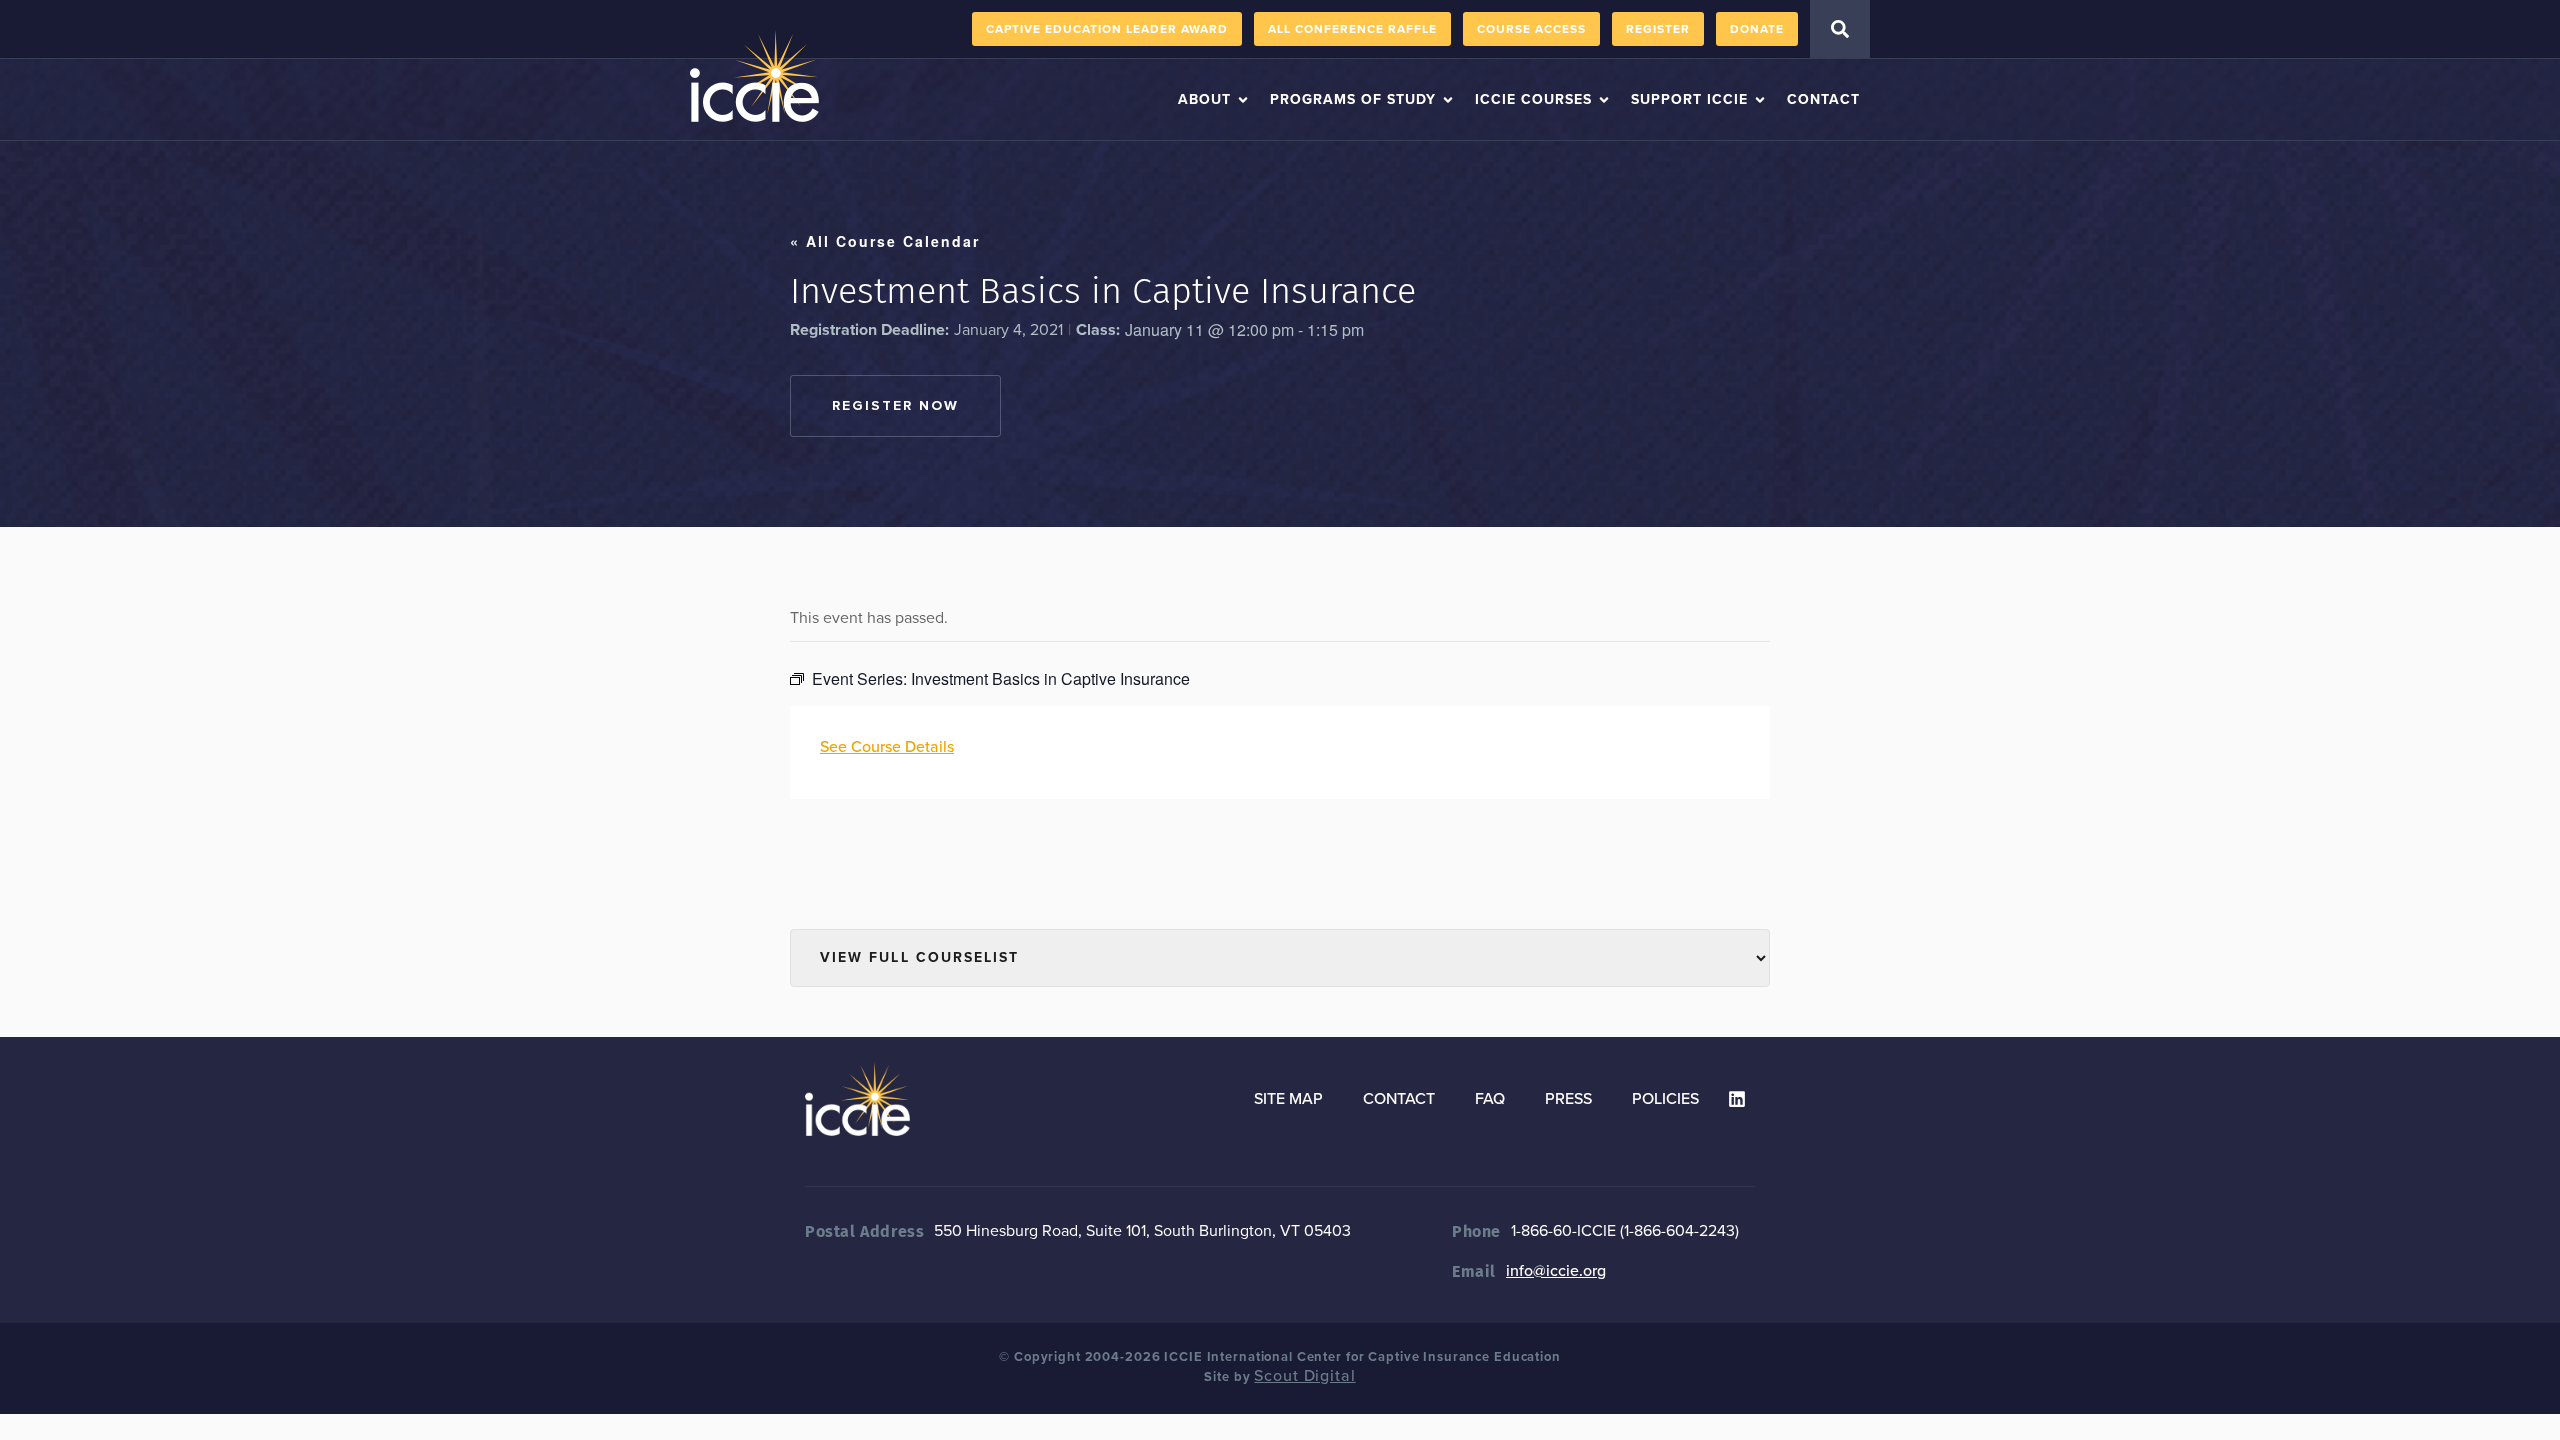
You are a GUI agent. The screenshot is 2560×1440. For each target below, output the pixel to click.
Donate (1757, 29)
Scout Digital (1304, 1376)
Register (1658, 29)
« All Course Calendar (885, 241)
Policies (1665, 1099)
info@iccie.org (1556, 1271)
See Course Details (887, 747)
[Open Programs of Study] (1448, 99)
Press (1568, 1099)
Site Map (1288, 1099)
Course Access (1531, 29)
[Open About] (1243, 99)
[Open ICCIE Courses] (1604, 99)
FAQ (1490, 1099)
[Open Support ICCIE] (1760, 99)
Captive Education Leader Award (1107, 29)
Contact (1399, 1099)
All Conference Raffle (1352, 29)
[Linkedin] (1737, 1099)
